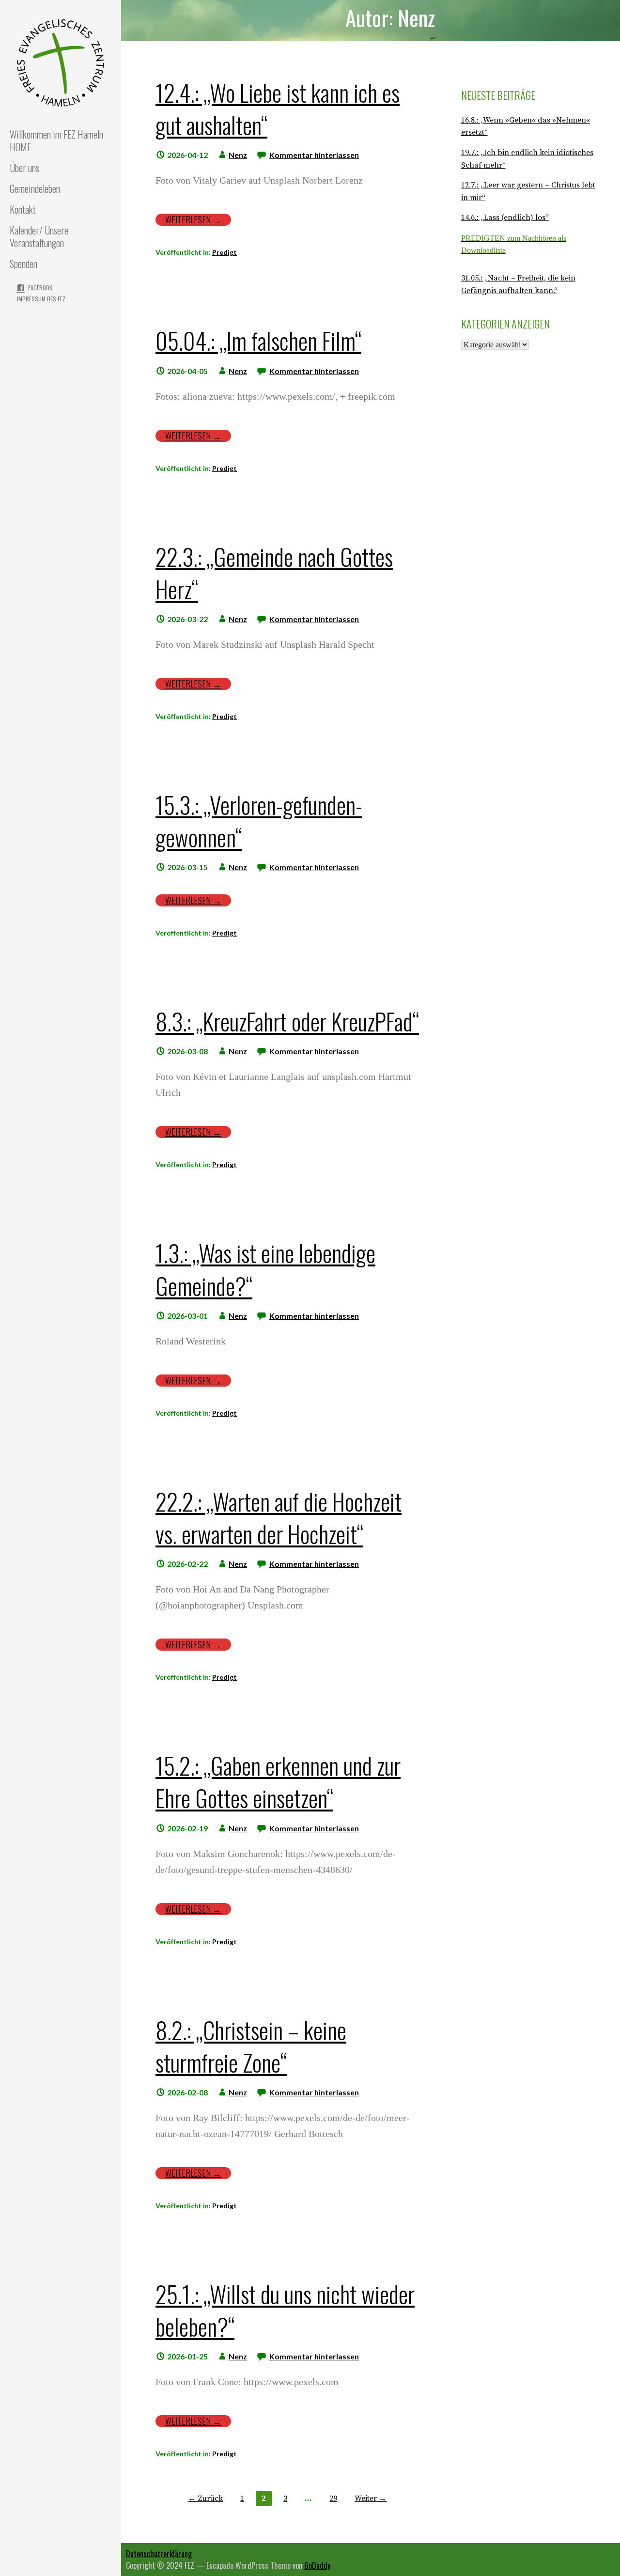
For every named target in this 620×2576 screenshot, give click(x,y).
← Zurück (205, 2498)
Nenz (238, 155)
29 (333, 2498)
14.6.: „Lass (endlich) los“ (505, 218)
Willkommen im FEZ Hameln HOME (56, 141)
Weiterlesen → (193, 220)
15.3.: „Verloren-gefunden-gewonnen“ (259, 821)
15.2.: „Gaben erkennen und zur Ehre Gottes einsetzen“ (278, 1781)
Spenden (23, 264)
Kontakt (23, 209)
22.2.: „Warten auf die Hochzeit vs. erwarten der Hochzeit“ (279, 1517)
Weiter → (371, 2498)
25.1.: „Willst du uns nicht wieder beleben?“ (285, 2310)
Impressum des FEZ (41, 299)
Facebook (40, 288)
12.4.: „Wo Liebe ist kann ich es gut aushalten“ (278, 109)
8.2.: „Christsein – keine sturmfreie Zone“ (251, 2046)
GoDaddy (317, 2565)
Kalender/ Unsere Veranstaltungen (39, 236)
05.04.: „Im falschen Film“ (258, 340)
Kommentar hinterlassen (314, 155)
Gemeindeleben (35, 188)
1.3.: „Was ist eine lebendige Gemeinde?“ (265, 1269)
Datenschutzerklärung (159, 2554)
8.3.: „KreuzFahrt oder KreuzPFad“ (287, 1021)
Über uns (24, 168)
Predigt (225, 252)
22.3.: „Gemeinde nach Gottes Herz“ (274, 573)
